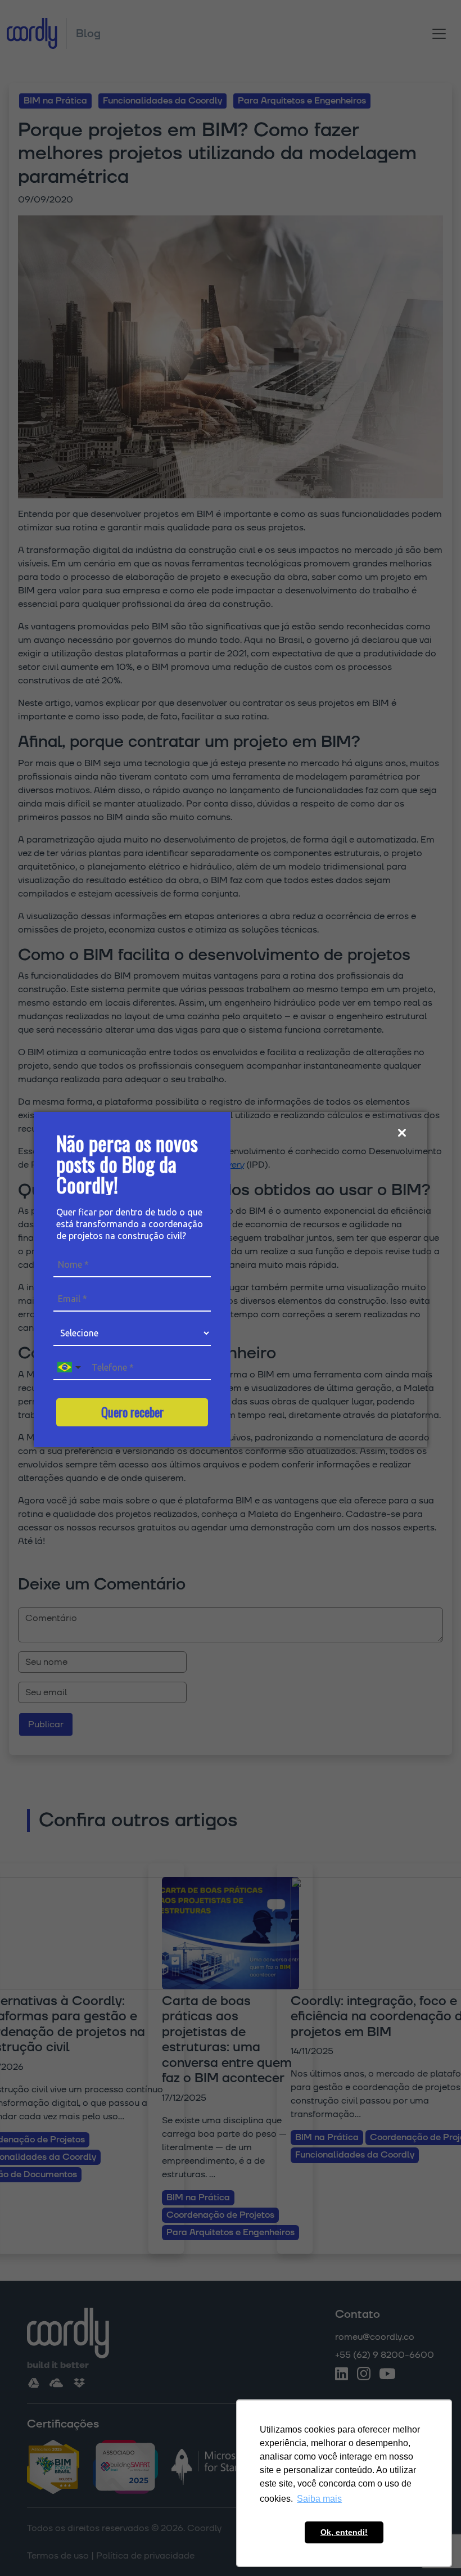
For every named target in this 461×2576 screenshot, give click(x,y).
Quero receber (132, 1412)
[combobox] (70, 1368)
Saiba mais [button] (319, 2499)
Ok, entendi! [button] (344, 2532)
